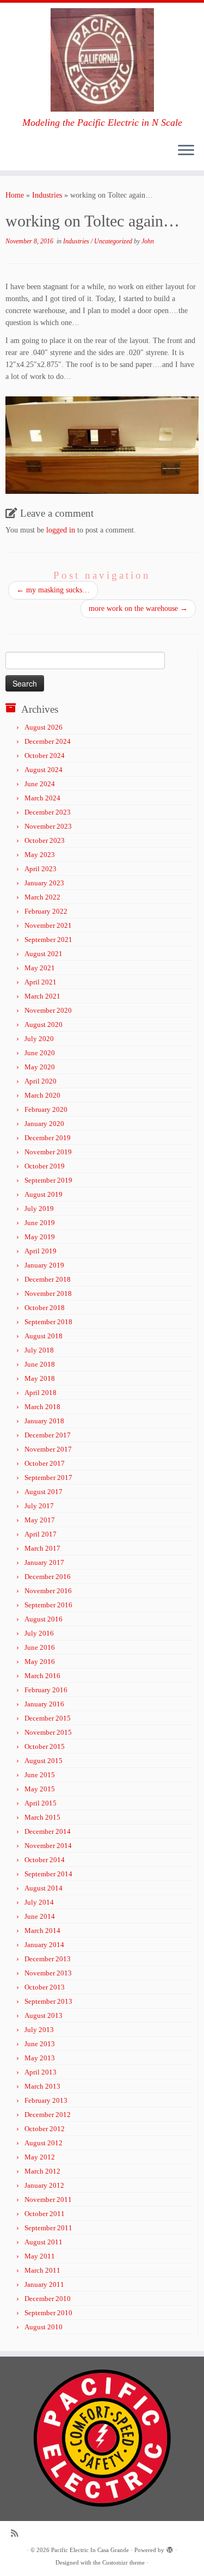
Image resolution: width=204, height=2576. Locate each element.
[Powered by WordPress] (170, 2548)
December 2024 (48, 741)
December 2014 (48, 1831)
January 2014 (44, 1945)
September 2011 (48, 2228)
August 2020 (44, 1024)
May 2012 (40, 2157)
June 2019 (40, 1223)
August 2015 (44, 1761)
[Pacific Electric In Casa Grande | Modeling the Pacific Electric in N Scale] (102, 60)
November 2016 (48, 1591)
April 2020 (41, 1081)
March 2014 (42, 1931)
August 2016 (44, 1619)
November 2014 (48, 1846)
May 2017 (40, 1520)
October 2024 (45, 755)
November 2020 (48, 1010)
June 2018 (40, 1364)
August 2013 (44, 2015)
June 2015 (40, 1775)
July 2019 (39, 1209)
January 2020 (44, 1124)
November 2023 (48, 826)
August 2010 (44, 2327)
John (148, 241)
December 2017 (48, 1435)
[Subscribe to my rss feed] (17, 2533)
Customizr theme (123, 2562)
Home (15, 195)
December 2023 (48, 812)
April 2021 (41, 982)
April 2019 (41, 1251)
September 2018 (48, 1322)
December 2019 (48, 1138)
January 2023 (44, 883)
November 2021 (48, 925)
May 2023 (40, 855)
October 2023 (45, 840)
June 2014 (40, 1916)
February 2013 (46, 2100)
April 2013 (41, 2072)
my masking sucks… (53, 590)
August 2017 (44, 1492)
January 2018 (44, 1421)
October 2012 (45, 2129)
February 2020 (46, 1109)
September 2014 (48, 1874)
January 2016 (44, 1704)
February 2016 (46, 1690)
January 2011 (44, 2284)
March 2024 (42, 798)
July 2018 (39, 1350)
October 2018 (45, 1308)
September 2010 (48, 2313)
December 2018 (48, 1279)
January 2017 (44, 1562)
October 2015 (45, 1746)
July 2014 (39, 1902)
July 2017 (39, 1506)
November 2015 (48, 1732)
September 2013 (48, 2001)
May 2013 (40, 2058)
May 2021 (40, 968)
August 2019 (44, 1194)
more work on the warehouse (138, 608)
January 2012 (44, 2185)
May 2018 (40, 1378)
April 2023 (41, 869)
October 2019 (45, 1166)
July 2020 (39, 1039)
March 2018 (42, 1407)
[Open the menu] (186, 151)
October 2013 (45, 1987)
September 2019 (48, 1180)
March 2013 (42, 2086)
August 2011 (44, 2242)
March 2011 (42, 2270)
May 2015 (40, 1789)
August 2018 (44, 1336)
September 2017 (48, 1477)
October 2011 (45, 2214)
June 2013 (40, 2044)
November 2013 (48, 1973)
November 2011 (48, 2199)
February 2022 (46, 911)
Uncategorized (114, 241)
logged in (61, 530)
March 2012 (42, 2171)
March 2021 (42, 996)
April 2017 (41, 1534)
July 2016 (39, 1633)
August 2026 (44, 727)
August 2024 (44, 770)
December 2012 (48, 2115)
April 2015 (41, 1803)
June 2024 (40, 784)
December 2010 (48, 2299)
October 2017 (45, 1463)
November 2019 (48, 1152)
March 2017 (42, 1548)
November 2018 (48, 1293)
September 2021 (48, 940)
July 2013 (39, 2030)
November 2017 (48, 1449)
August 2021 (44, 954)
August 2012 (44, 2143)
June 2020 (40, 1053)
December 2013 (48, 1959)
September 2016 (48, 1605)
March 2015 (42, 1817)
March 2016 (42, 1676)
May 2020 (40, 1067)
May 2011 (40, 2256)
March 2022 (42, 897)
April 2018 (41, 1393)
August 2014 (44, 1888)
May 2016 (40, 1662)
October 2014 (45, 1860)
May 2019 (40, 1237)
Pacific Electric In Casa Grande (90, 2550)
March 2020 (42, 1095)
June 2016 (40, 1647)
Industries (47, 195)
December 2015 (48, 1718)
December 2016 (48, 1577)
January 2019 (44, 1265)
